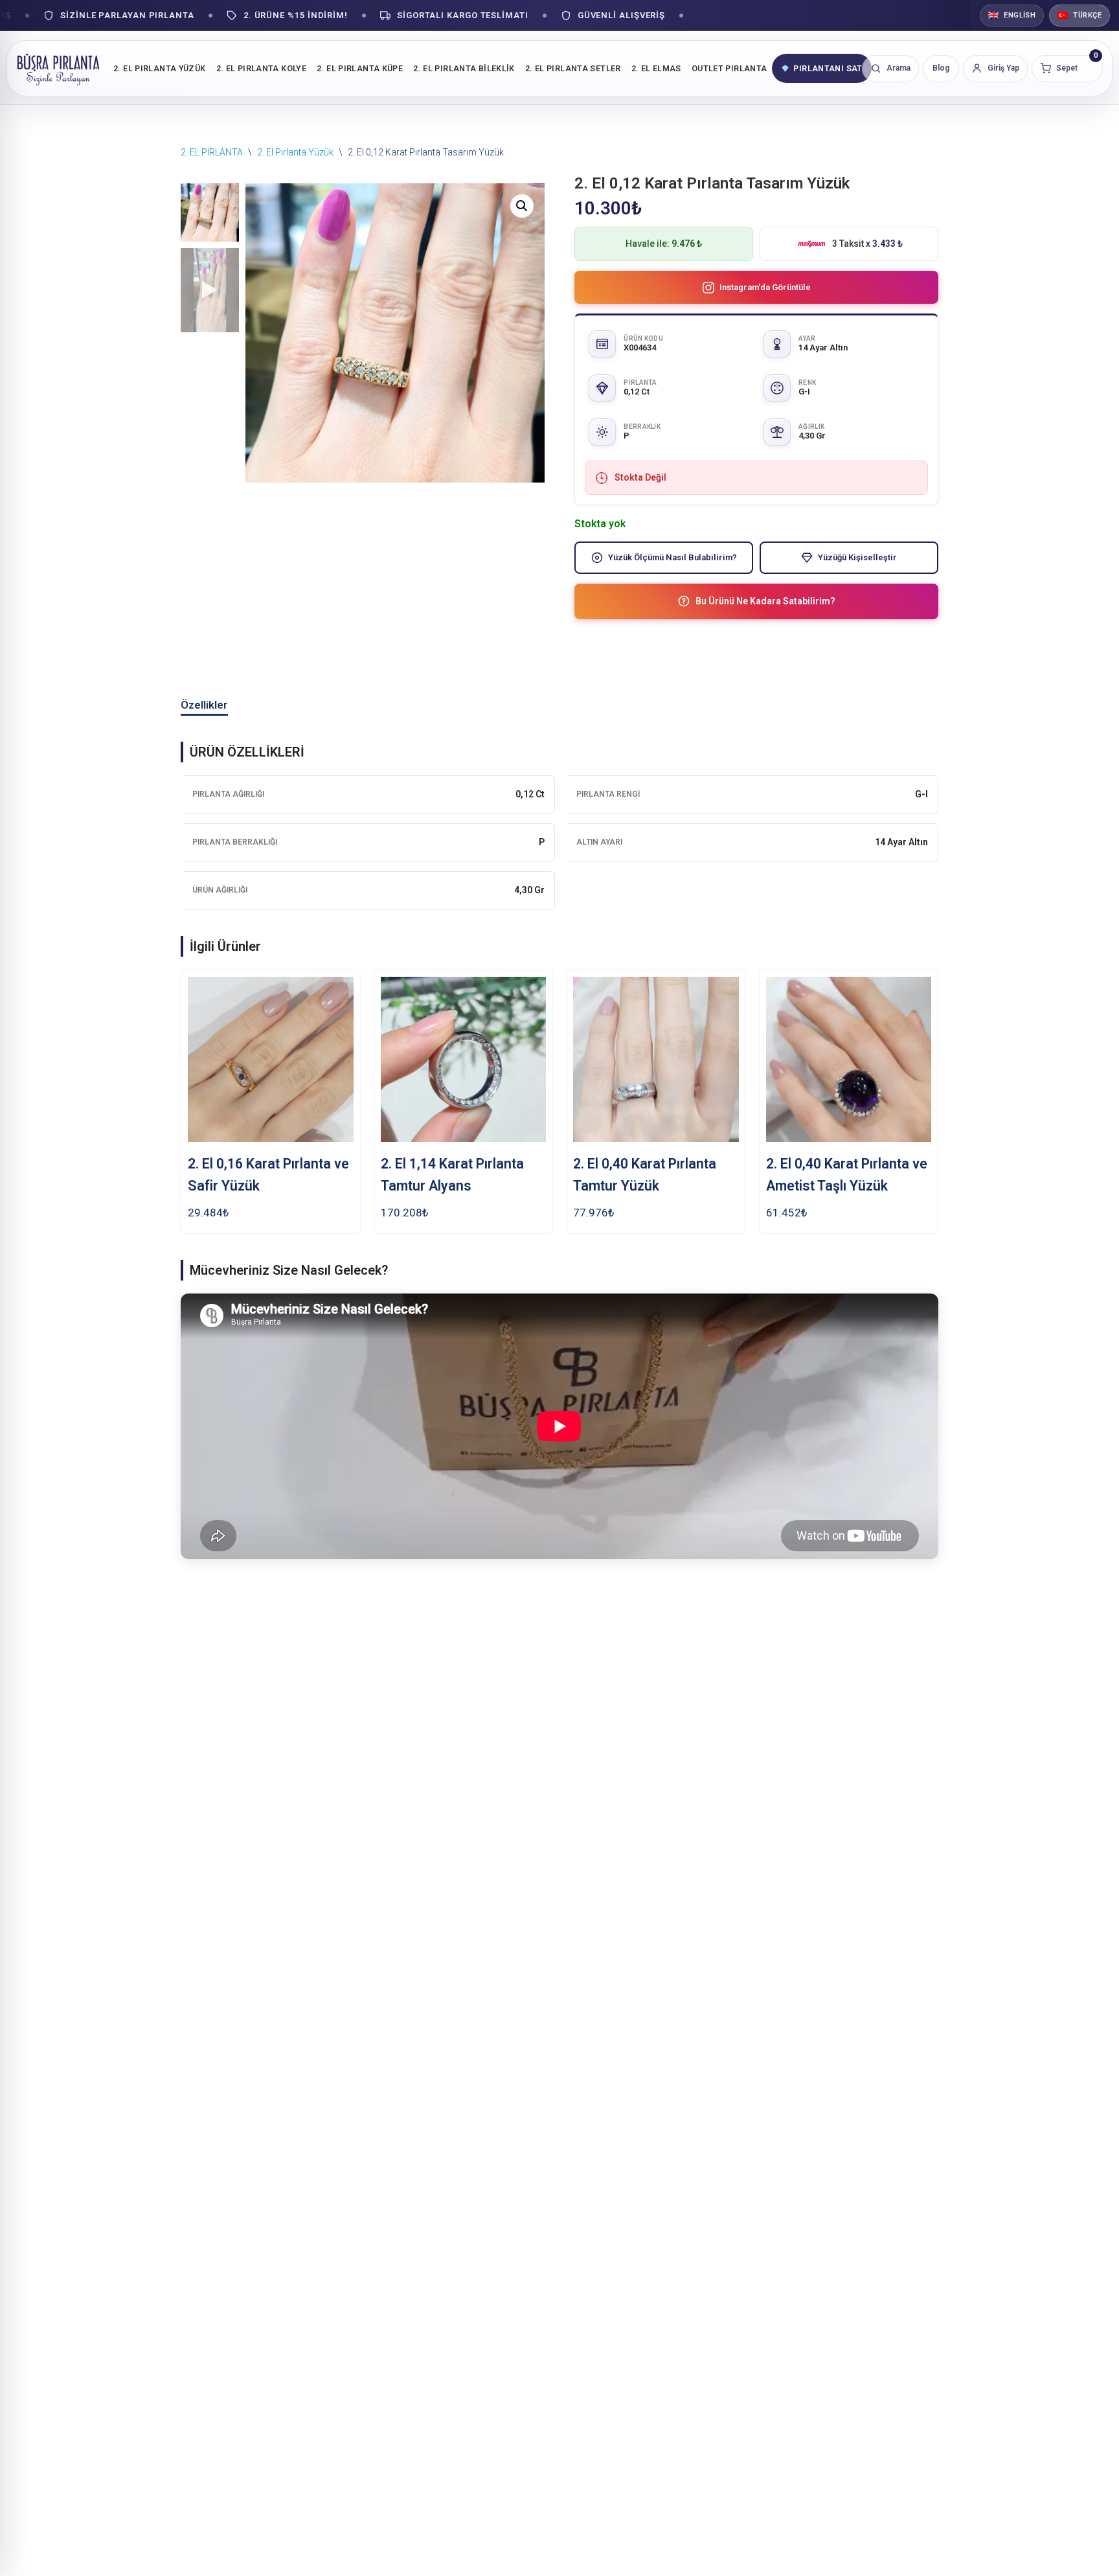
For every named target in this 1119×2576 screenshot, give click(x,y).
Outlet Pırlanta (729, 68)
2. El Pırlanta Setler (573, 68)
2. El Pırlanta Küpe (360, 68)
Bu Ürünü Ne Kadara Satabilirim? (765, 601)
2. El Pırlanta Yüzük (160, 68)
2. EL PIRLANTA (212, 152)
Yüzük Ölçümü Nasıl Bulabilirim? (673, 557)
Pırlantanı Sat (828, 68)
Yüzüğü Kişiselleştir (857, 557)
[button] (522, 206)
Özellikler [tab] (204, 705)
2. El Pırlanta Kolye (262, 68)
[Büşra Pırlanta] (58, 68)
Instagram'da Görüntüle (765, 287)
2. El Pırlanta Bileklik (464, 68)
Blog (941, 68)
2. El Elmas (656, 68)
